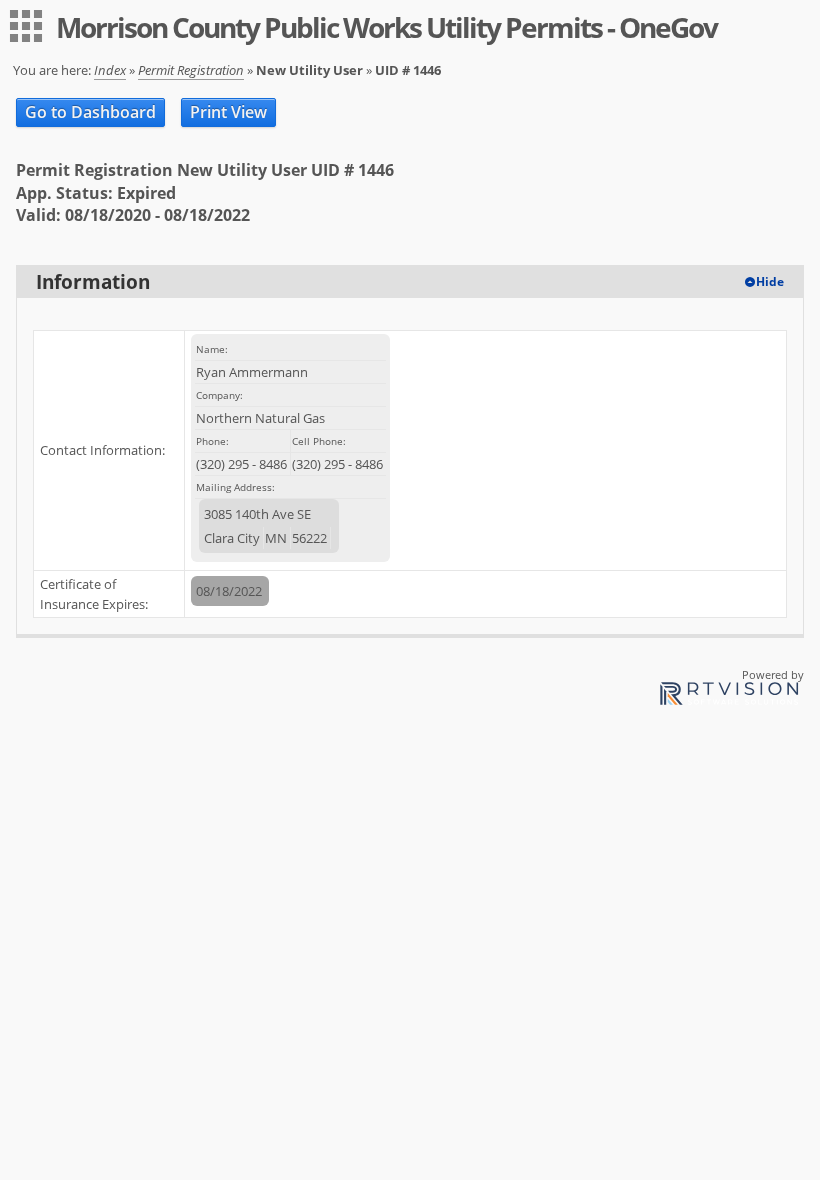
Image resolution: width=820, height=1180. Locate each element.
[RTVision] (729, 696)
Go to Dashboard (90, 112)
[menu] (26, 26)
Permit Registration (191, 70)
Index (110, 70)
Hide (770, 281)
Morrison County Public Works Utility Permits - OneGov (386, 27)
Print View (228, 112)
